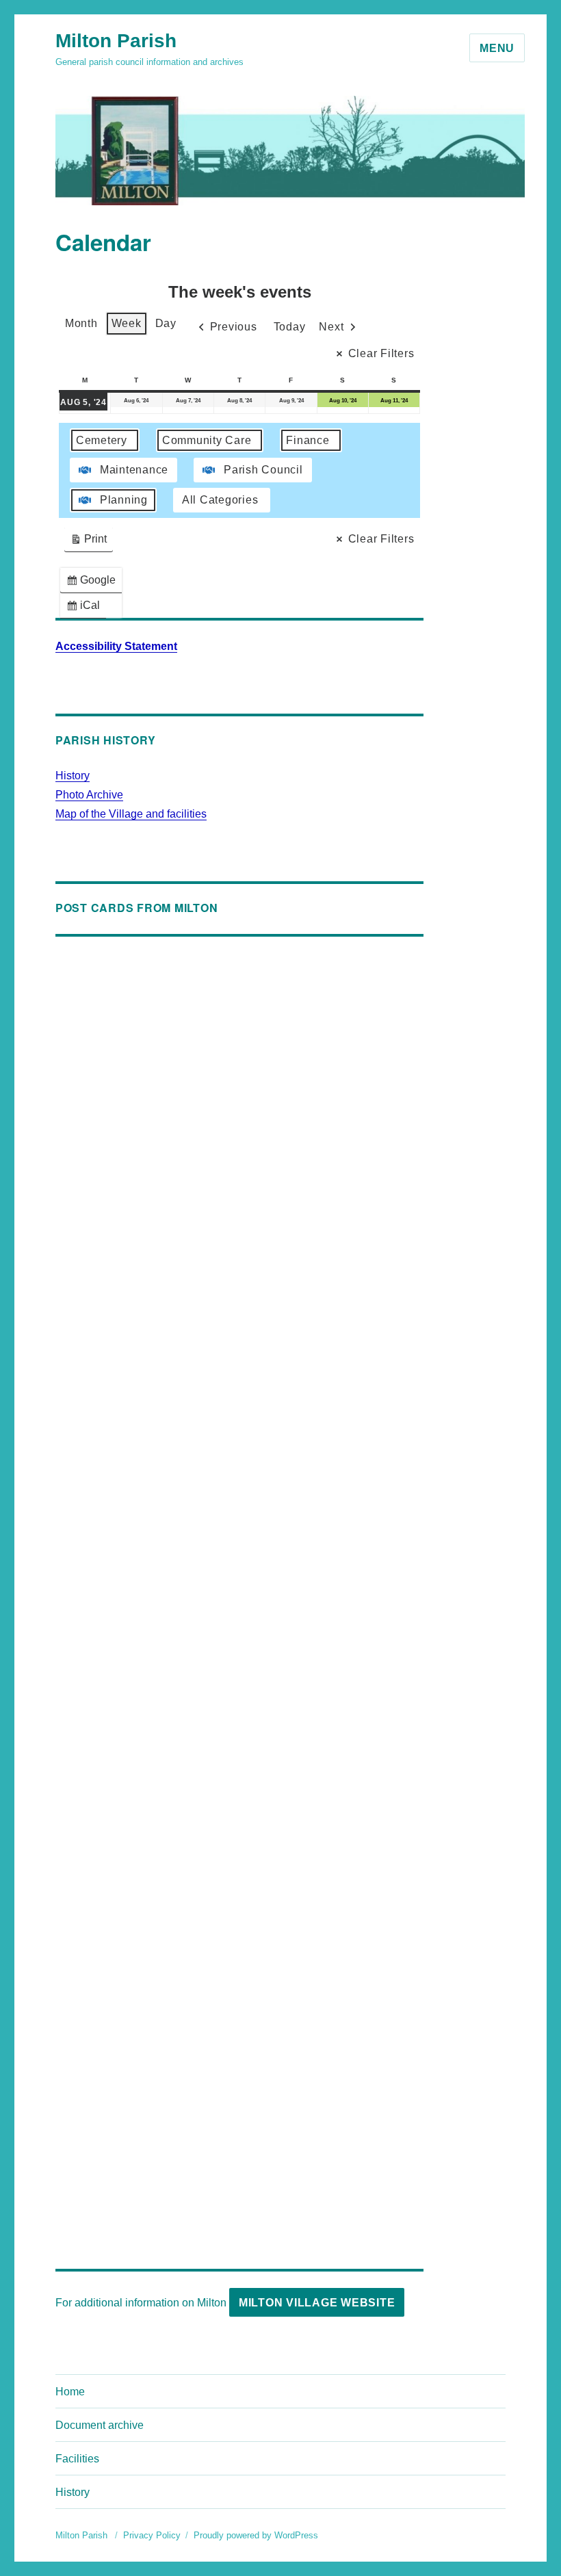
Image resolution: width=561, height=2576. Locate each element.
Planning (124, 500)
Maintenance (134, 470)
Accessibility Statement (116, 646)
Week (127, 323)
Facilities (77, 2459)
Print (88, 542)
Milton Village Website (317, 2303)
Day (166, 323)
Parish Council (263, 470)
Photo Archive (89, 795)
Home (70, 2392)
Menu (497, 48)
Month (81, 323)
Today (290, 327)
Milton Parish (116, 41)
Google (94, 583)
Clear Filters (381, 353)
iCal (86, 609)
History (73, 776)
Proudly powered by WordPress (256, 2535)
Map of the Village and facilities (131, 814)
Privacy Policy (152, 2535)
